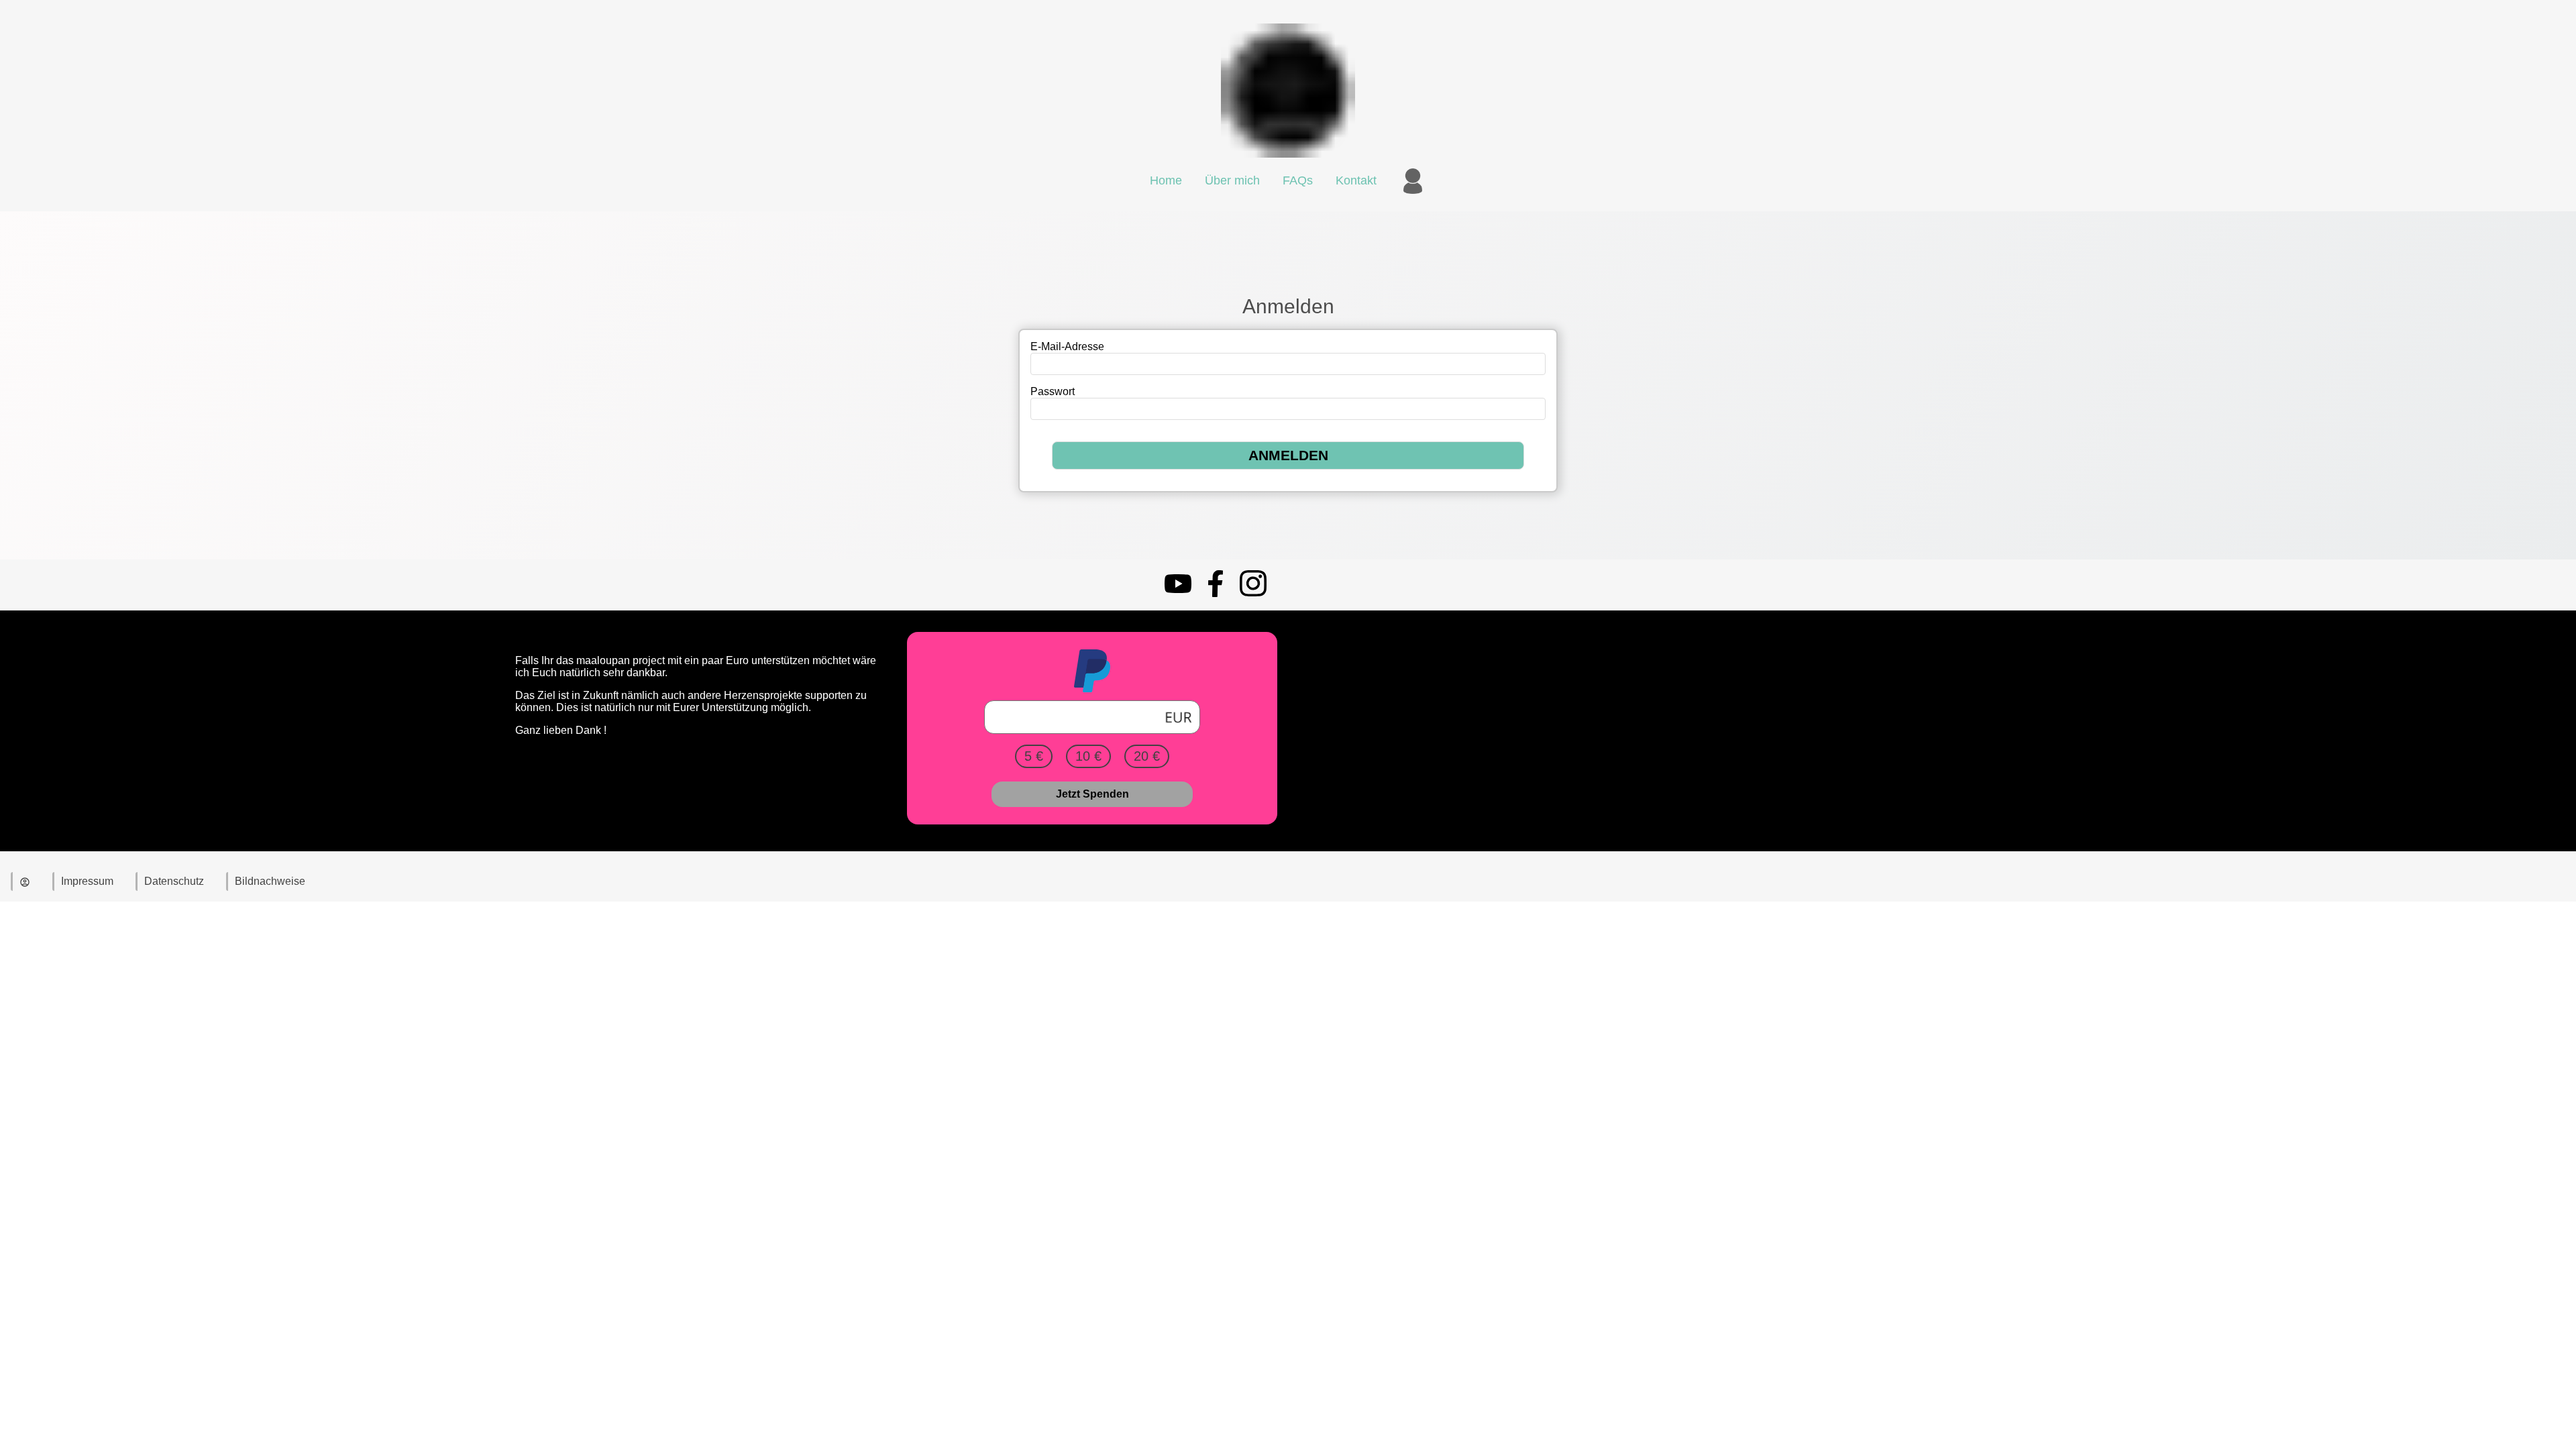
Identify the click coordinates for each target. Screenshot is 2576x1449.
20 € (1147, 756)
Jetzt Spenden (1092, 794)
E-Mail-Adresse (1067, 346)
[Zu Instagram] (1253, 593)
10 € (1088, 756)
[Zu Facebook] (1216, 593)
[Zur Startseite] (1288, 161)
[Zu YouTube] (1178, 593)
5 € (1034, 756)
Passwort (1053, 391)
